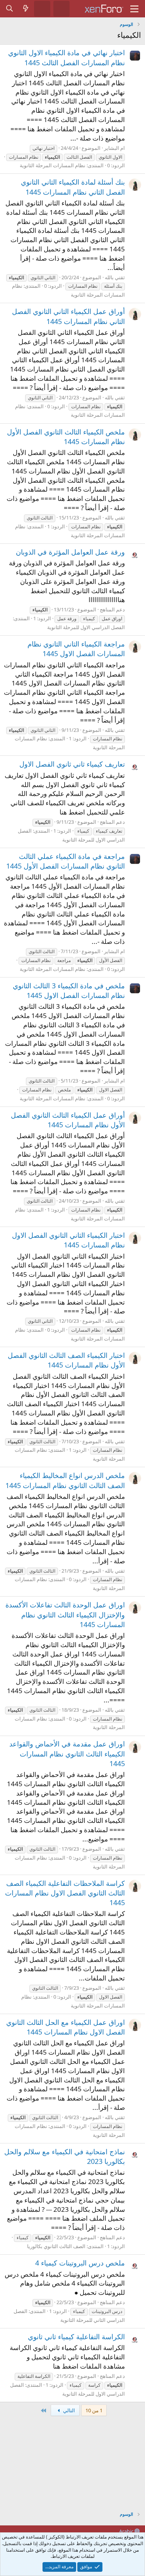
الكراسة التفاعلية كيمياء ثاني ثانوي (76, 2337)
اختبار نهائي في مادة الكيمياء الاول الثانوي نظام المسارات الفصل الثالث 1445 (67, 57)
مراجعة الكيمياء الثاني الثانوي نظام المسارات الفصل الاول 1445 (76, 649)
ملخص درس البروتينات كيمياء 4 (80, 2263)
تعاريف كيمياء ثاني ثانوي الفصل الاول (72, 764)
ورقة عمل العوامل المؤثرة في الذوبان (70, 552)
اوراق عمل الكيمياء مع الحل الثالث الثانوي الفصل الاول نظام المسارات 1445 (66, 2027)
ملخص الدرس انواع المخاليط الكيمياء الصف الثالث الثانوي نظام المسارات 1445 (65, 1480)
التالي (68, 2410)
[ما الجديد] (26, 8)
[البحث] (10, 8)
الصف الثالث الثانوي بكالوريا (56, 2246)
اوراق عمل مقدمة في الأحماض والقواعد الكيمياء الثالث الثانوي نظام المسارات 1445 (67, 1753)
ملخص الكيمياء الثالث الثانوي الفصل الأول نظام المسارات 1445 (66, 437)
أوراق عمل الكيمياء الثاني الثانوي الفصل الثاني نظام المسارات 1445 (68, 316)
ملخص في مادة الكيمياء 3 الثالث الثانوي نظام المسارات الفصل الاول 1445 (69, 990)
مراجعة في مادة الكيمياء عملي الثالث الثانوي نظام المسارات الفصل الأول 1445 (66, 861)
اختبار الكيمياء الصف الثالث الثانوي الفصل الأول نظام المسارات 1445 (66, 1360)
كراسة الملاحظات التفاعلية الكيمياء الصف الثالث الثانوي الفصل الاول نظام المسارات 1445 (65, 1893)
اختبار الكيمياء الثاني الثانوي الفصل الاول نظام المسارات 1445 (68, 1240)
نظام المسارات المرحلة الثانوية (53, 165)
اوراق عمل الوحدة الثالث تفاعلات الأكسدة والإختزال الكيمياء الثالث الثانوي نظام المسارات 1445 (65, 1614)
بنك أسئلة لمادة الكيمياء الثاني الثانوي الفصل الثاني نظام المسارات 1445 (73, 187)
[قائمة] (134, 9)
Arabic (127, 2531)
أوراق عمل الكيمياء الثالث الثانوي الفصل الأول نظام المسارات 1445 (68, 1120)
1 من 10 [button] (94, 2410)
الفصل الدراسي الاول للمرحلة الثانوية (86, 627)
